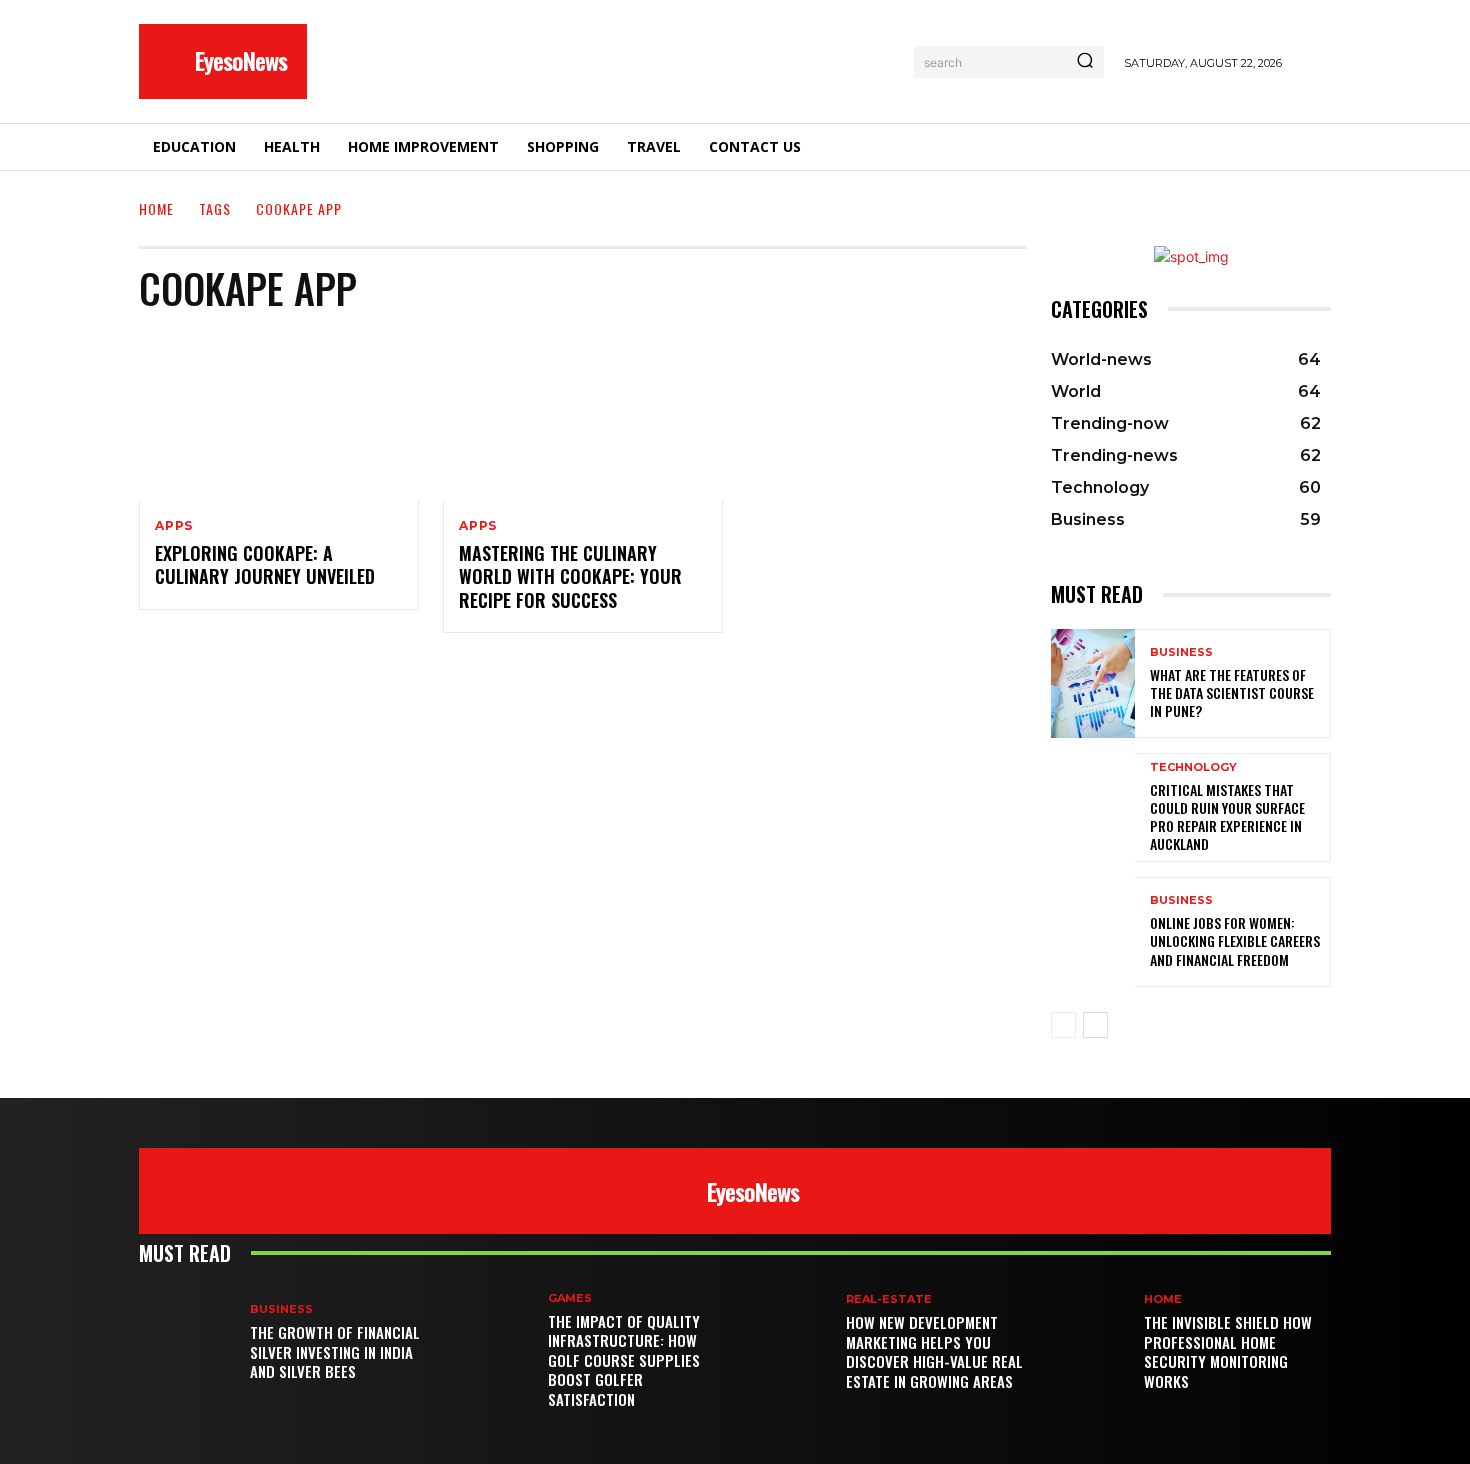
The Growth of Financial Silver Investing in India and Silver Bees (335, 1351)
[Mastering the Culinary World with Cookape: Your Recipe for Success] (583, 416)
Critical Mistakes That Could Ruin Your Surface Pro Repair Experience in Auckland (1227, 817)
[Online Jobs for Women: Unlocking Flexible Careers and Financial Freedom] (1093, 931)
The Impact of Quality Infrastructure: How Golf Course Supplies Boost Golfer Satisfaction (624, 1360)
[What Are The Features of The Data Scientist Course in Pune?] (1093, 683)
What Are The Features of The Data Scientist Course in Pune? (1232, 692)
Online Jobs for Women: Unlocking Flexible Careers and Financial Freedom (1235, 940)
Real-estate (889, 1299)
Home (156, 208)
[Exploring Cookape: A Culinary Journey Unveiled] (279, 416)
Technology (1193, 767)
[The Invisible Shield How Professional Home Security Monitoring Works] (1088, 1343)
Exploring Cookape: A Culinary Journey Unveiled (265, 564)
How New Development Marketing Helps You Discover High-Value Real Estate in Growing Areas (934, 1351)
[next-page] (1095, 1025)
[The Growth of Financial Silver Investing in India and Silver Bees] (194, 1343)
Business (1181, 652)
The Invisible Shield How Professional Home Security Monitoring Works (1228, 1351)
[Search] (1085, 62)
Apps (174, 526)
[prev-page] (1063, 1025)
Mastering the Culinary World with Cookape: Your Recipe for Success (570, 576)
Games (570, 1298)
